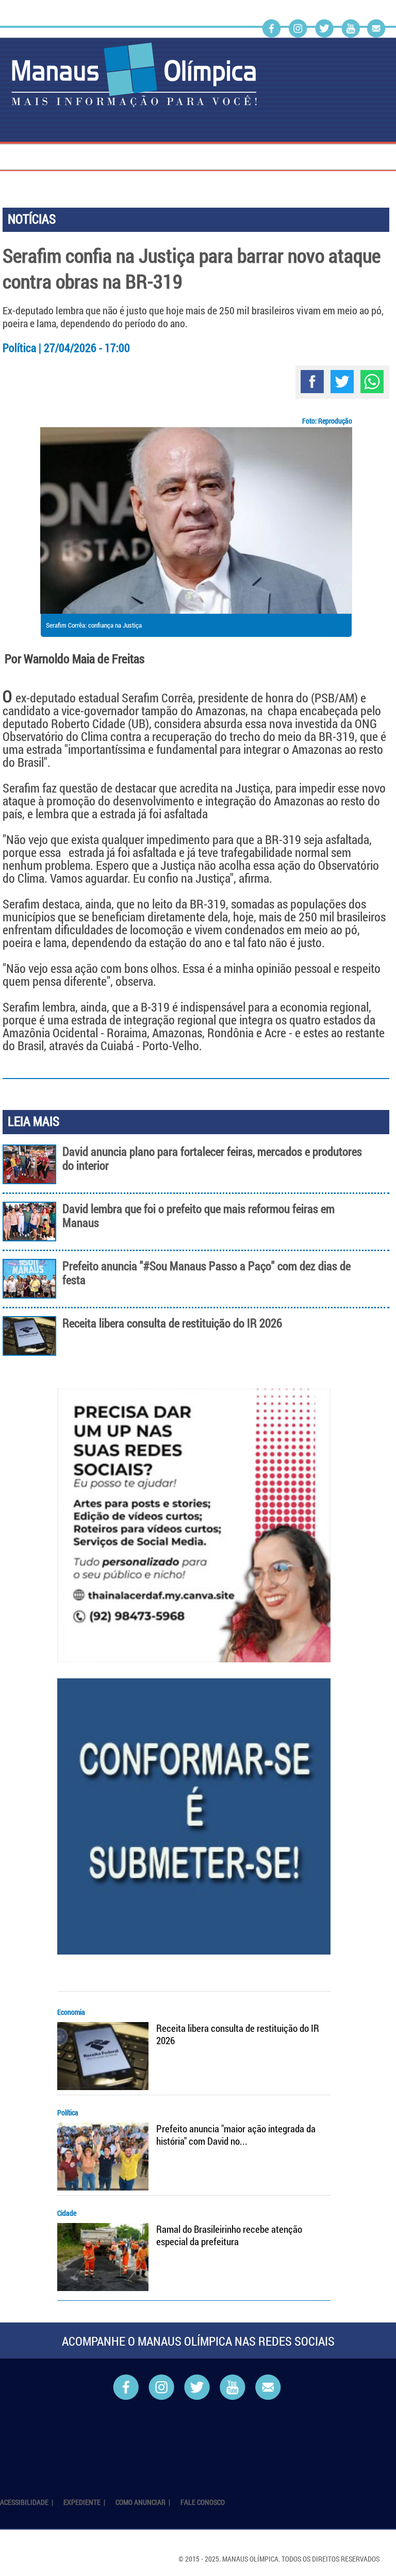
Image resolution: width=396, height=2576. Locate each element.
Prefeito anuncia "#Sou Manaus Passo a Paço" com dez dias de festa (207, 1273)
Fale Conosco (203, 2502)
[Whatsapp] (372, 382)
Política (68, 2112)
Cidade (67, 2213)
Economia (71, 2012)
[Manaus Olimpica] (134, 75)
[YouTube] (351, 28)
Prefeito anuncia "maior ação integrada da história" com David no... (236, 2135)
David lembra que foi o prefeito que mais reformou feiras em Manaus (199, 1216)
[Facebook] (271, 28)
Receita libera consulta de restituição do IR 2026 (172, 1323)
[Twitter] (324, 28)
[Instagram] (298, 28)
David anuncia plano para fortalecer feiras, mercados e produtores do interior (212, 1158)
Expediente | (85, 2502)
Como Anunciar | (144, 2502)
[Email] (376, 28)
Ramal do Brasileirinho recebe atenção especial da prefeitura (229, 2235)
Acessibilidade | (27, 2502)
